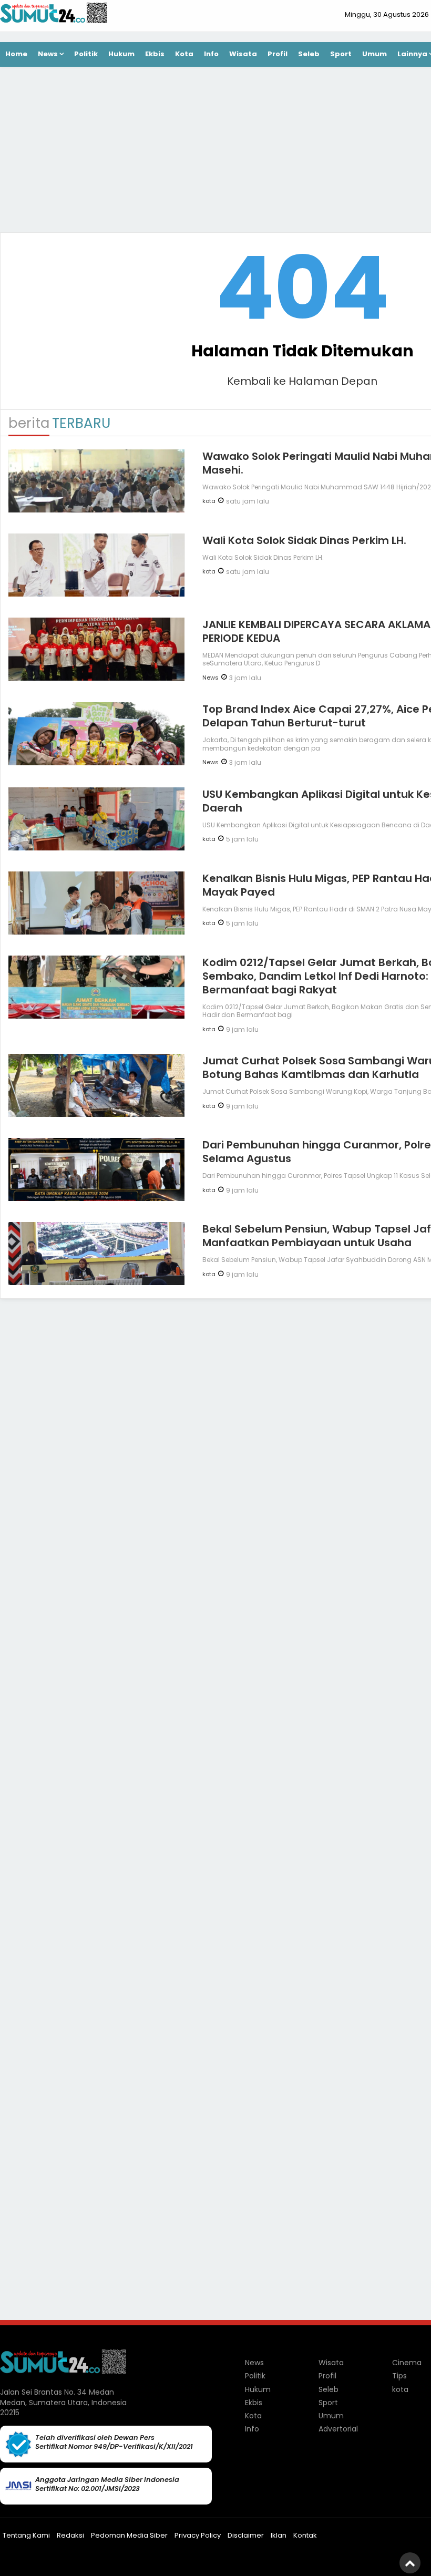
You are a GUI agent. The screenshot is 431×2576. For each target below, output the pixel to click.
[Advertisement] (302, 1470)
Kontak (305, 2535)
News (48, 54)
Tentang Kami (26, 2535)
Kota (184, 54)
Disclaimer (246, 2535)
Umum (374, 54)
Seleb (309, 54)
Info (211, 54)
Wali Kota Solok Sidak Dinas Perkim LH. (304, 540)
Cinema (407, 2363)
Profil (278, 54)
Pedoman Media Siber (129, 2535)
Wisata (243, 54)
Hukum (121, 54)
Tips (399, 2376)
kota (209, 501)
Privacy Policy (198, 2535)
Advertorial (338, 2429)
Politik (86, 54)
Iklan (279, 2535)
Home (16, 54)
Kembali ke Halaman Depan (302, 381)
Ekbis (155, 54)
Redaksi (70, 2535)
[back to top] (410, 2563)
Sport (341, 54)
